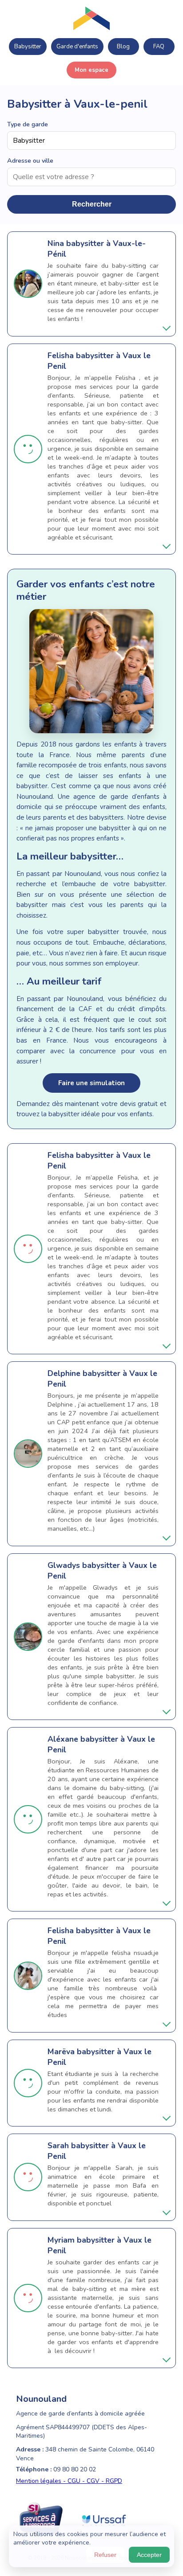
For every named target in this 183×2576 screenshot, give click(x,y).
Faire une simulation (91, 1083)
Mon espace (91, 70)
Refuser (105, 2555)
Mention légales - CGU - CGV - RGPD (69, 2481)
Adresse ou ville (30, 160)
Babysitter (28, 47)
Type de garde (28, 124)
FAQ (159, 47)
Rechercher (92, 204)
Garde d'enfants (77, 47)
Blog (123, 47)
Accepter (149, 2555)
